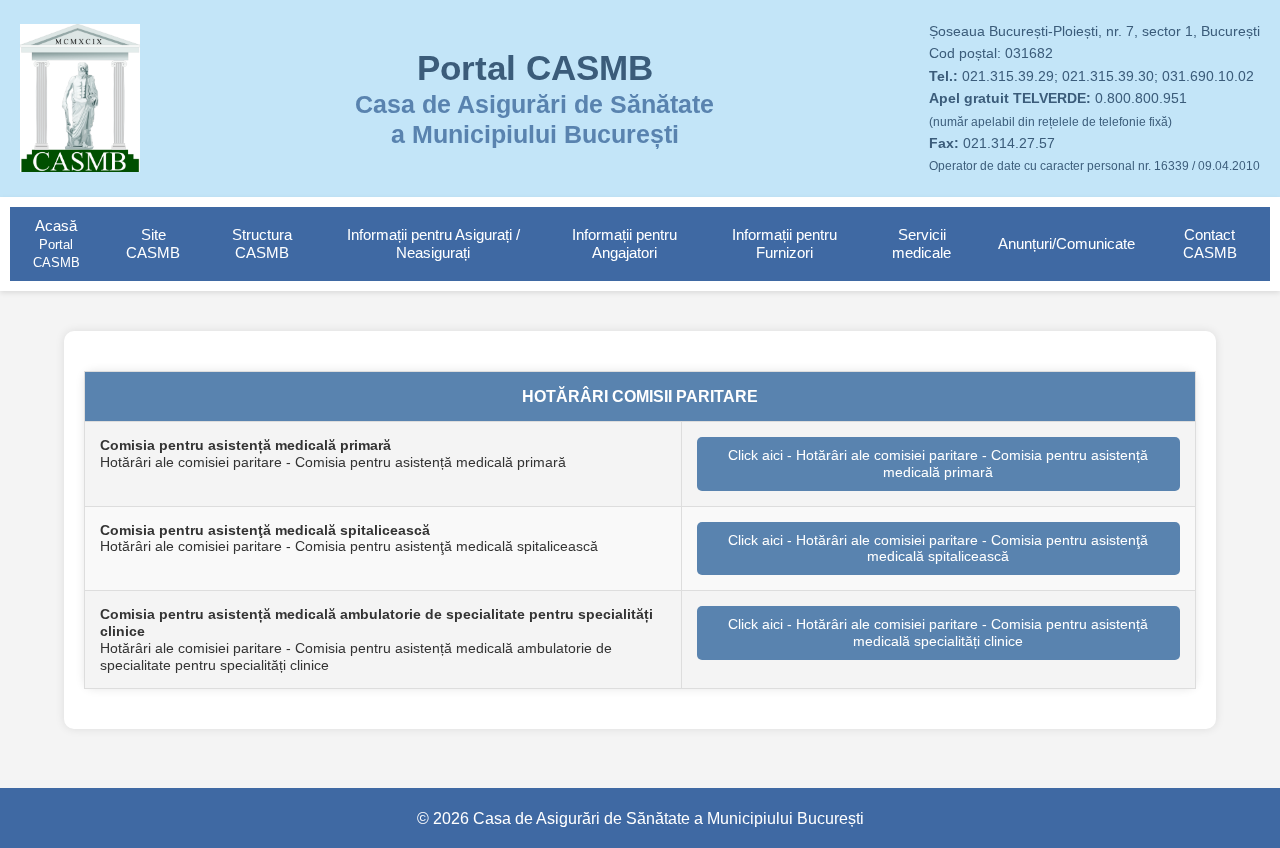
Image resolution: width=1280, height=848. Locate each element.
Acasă (56, 243)
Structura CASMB (262, 243)
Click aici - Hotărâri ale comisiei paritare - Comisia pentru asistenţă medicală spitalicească (938, 548)
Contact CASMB (1210, 243)
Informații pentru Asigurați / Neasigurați (433, 243)
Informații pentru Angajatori (624, 243)
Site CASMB (153, 243)
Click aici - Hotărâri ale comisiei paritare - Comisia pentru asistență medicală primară (938, 463)
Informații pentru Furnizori (784, 243)
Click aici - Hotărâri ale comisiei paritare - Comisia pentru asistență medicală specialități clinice (938, 632)
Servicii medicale (921, 243)
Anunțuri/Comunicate (1066, 243)
